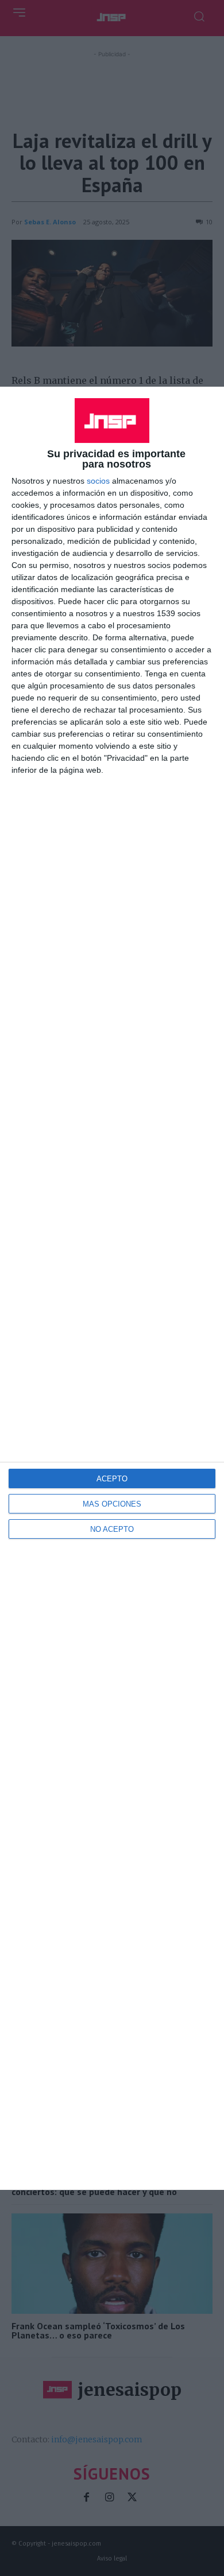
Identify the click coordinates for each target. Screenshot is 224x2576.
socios (98, 481)
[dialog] (112, 1288)
